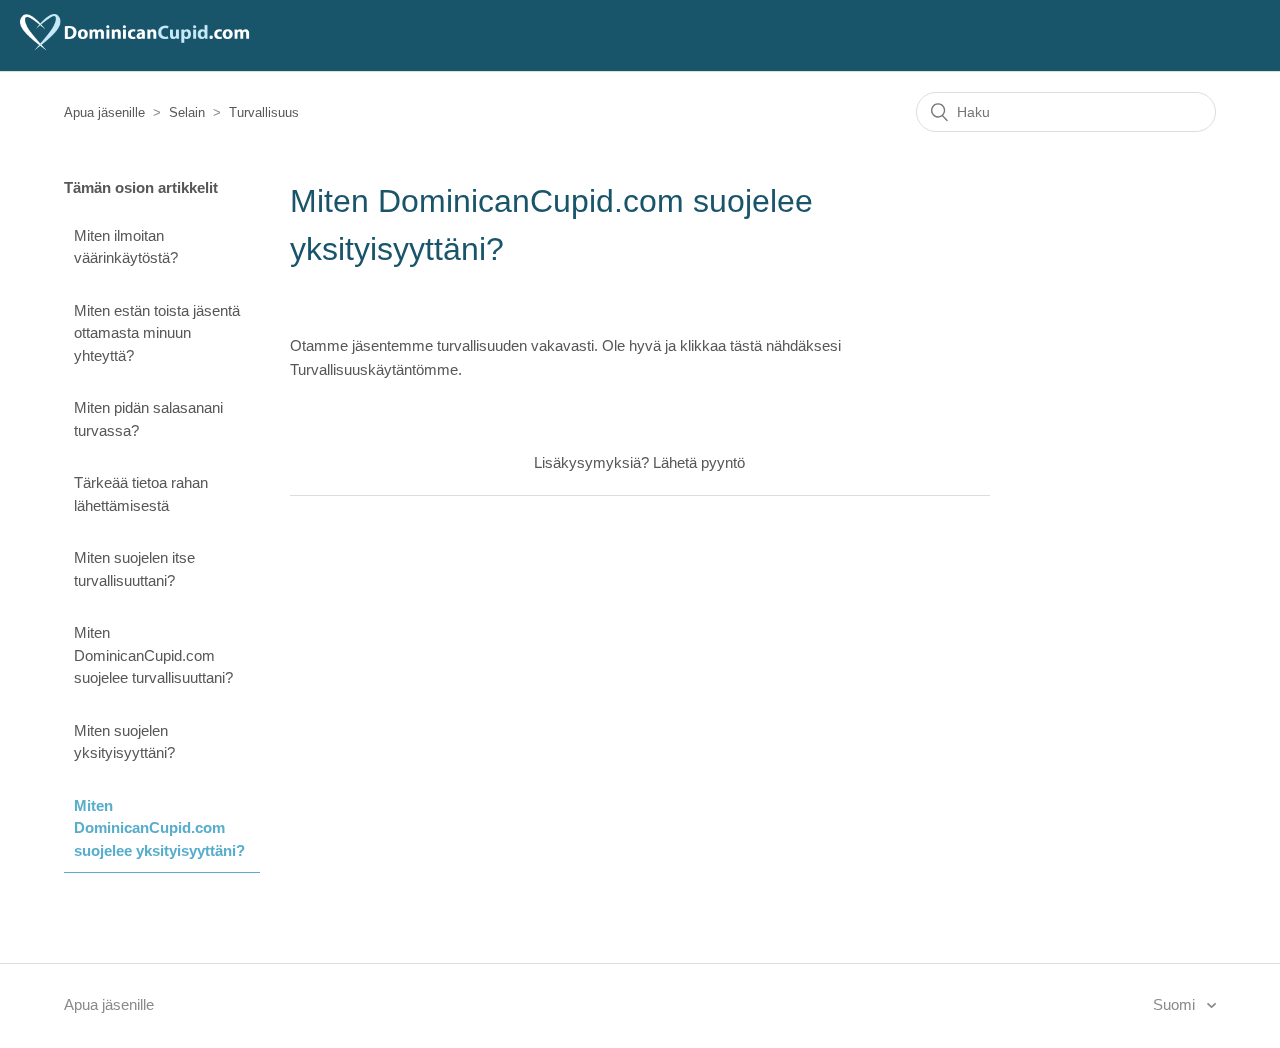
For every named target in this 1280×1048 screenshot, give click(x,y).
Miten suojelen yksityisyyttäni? (124, 742)
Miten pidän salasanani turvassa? (148, 419)
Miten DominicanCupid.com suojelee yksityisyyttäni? (159, 828)
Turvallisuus (264, 112)
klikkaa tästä (721, 345)
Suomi (1176, 1004)
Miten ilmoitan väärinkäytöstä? (126, 247)
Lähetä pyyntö (699, 462)
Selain (187, 112)
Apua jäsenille (104, 112)
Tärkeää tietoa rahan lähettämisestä (141, 494)
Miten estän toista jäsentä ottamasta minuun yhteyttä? (157, 333)
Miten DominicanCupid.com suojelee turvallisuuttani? (153, 655)
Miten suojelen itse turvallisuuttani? (134, 569)
